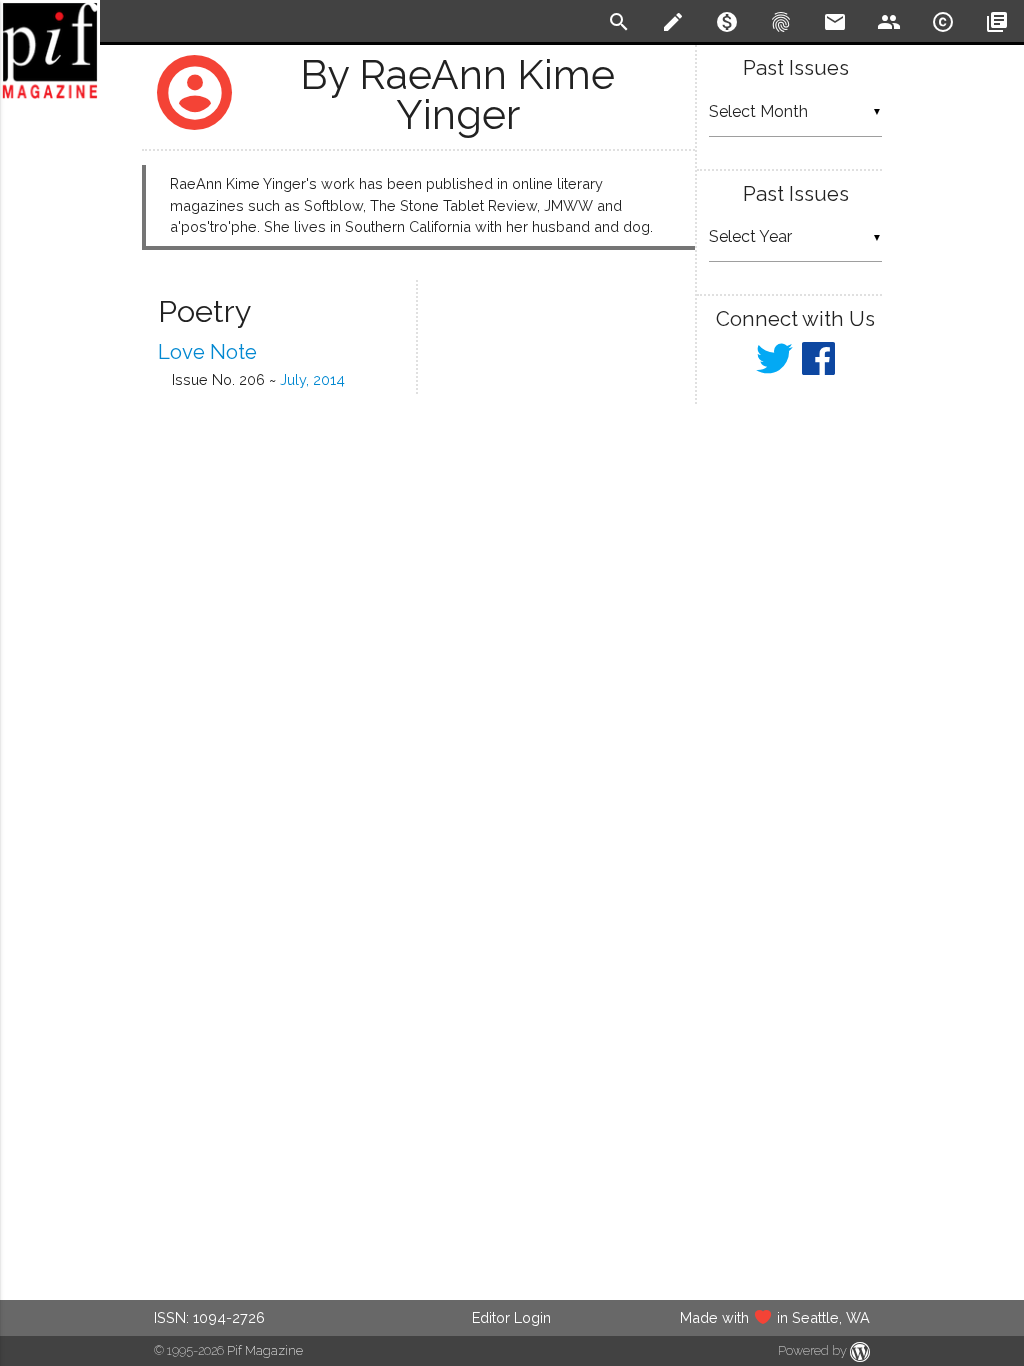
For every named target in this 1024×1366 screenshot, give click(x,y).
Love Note (207, 352)
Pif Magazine (265, 1350)
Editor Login (511, 1317)
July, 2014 (312, 379)
